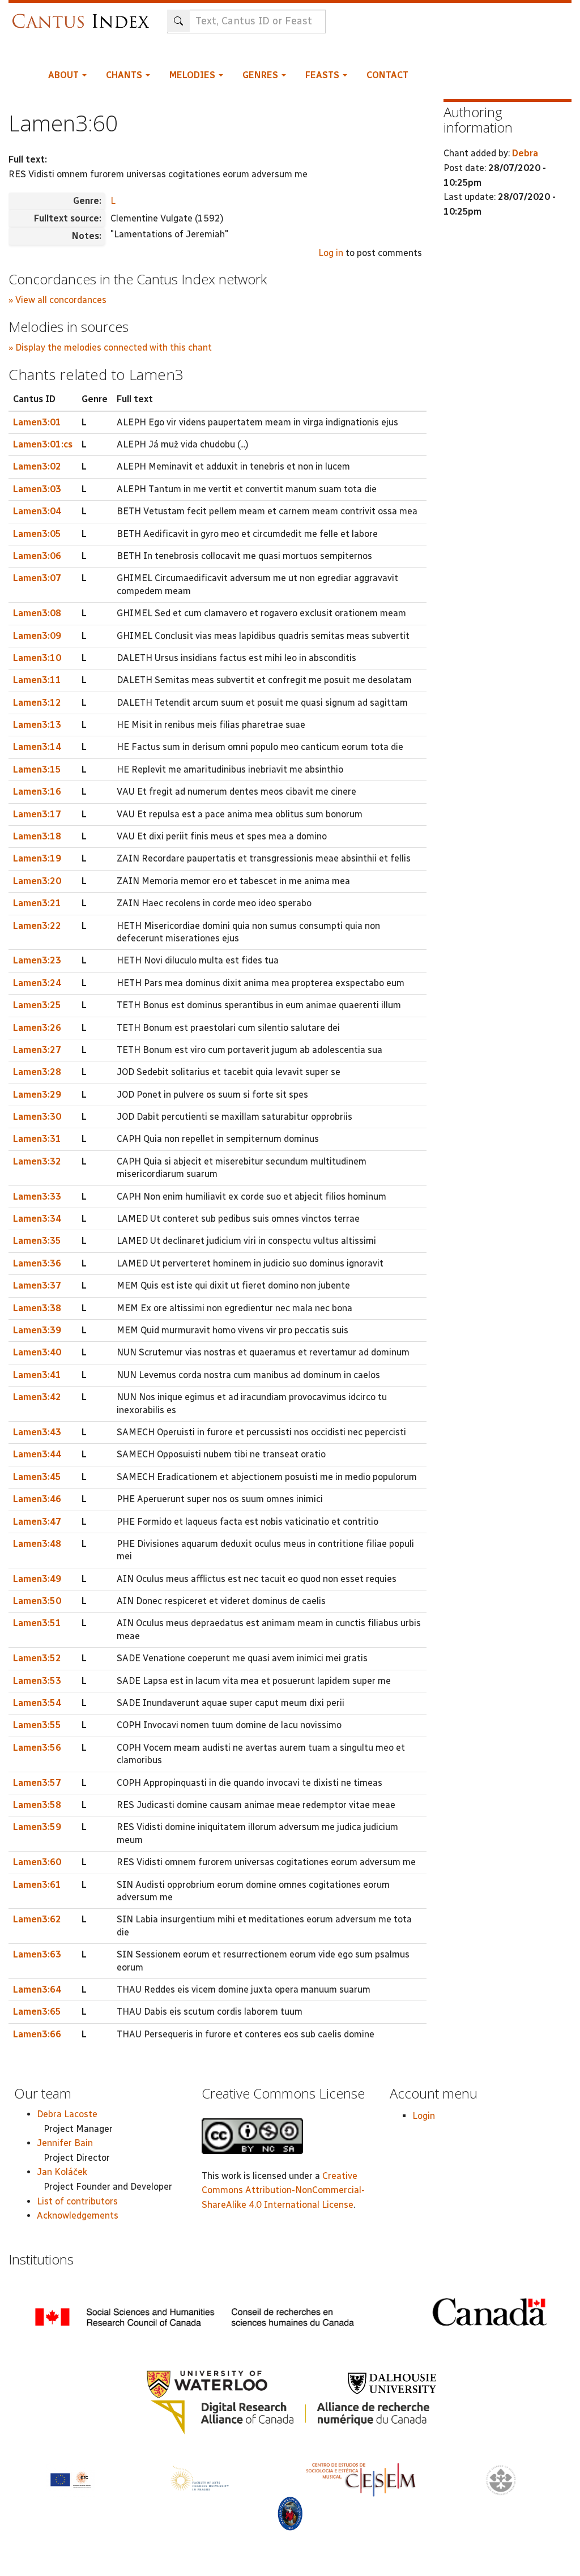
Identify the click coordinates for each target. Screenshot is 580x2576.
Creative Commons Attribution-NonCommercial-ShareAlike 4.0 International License (283, 2190)
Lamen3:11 (37, 680)
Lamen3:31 (37, 1139)
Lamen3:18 (37, 836)
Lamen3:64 (37, 1989)
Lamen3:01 (37, 422)
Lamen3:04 (37, 511)
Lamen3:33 (37, 1197)
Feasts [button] (323, 75)
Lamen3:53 (37, 1681)
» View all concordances (57, 300)
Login (424, 2116)
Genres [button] (261, 75)
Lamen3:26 (37, 1028)
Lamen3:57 (37, 1783)
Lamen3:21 (37, 903)
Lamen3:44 (37, 1454)
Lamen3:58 (37, 1805)
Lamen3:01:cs (43, 444)
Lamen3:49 (37, 1579)
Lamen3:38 (37, 1308)
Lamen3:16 (37, 792)
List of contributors (77, 2201)
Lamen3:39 (37, 1330)
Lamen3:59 (37, 1827)
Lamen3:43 (37, 1432)
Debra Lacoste (67, 2114)
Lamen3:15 (37, 769)
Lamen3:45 (37, 1477)
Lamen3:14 (37, 747)
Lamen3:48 (37, 1544)
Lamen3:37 (37, 1285)
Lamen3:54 (37, 1703)
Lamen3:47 (37, 1522)
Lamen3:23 (37, 960)
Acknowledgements (78, 2215)
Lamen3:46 (37, 1499)
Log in (331, 253)
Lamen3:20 (37, 881)
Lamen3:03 (37, 489)
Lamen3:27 (37, 1050)
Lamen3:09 (37, 636)
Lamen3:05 (37, 534)
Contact (387, 75)
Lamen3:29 (37, 1095)
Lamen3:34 (37, 1219)
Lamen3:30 (37, 1117)
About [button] (65, 75)
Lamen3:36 (37, 1263)
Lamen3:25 (37, 1005)
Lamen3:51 (37, 1623)
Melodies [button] (193, 75)
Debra (525, 153)
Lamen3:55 (37, 1725)
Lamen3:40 (37, 1352)
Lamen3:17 (37, 814)
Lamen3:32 (37, 1161)
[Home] (84, 16)
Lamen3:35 (37, 1241)
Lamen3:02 (37, 466)
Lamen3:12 (37, 703)
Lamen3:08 (37, 613)
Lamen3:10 (37, 658)
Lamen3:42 (37, 1397)
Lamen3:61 (37, 1885)
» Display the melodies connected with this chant (110, 347)
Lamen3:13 (37, 725)
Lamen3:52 (37, 1658)
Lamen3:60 (37, 1862)
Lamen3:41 (37, 1375)
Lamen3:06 (37, 556)
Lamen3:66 (37, 2034)
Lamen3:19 (37, 858)
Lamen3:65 (37, 2012)
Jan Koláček (62, 2172)
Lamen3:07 (37, 578)
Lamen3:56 (37, 1748)
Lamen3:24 (37, 983)
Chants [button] (125, 75)
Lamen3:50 (37, 1601)
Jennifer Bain (65, 2143)
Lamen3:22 (37, 926)
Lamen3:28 (37, 1072)
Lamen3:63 (37, 1954)
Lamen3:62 (37, 1919)
